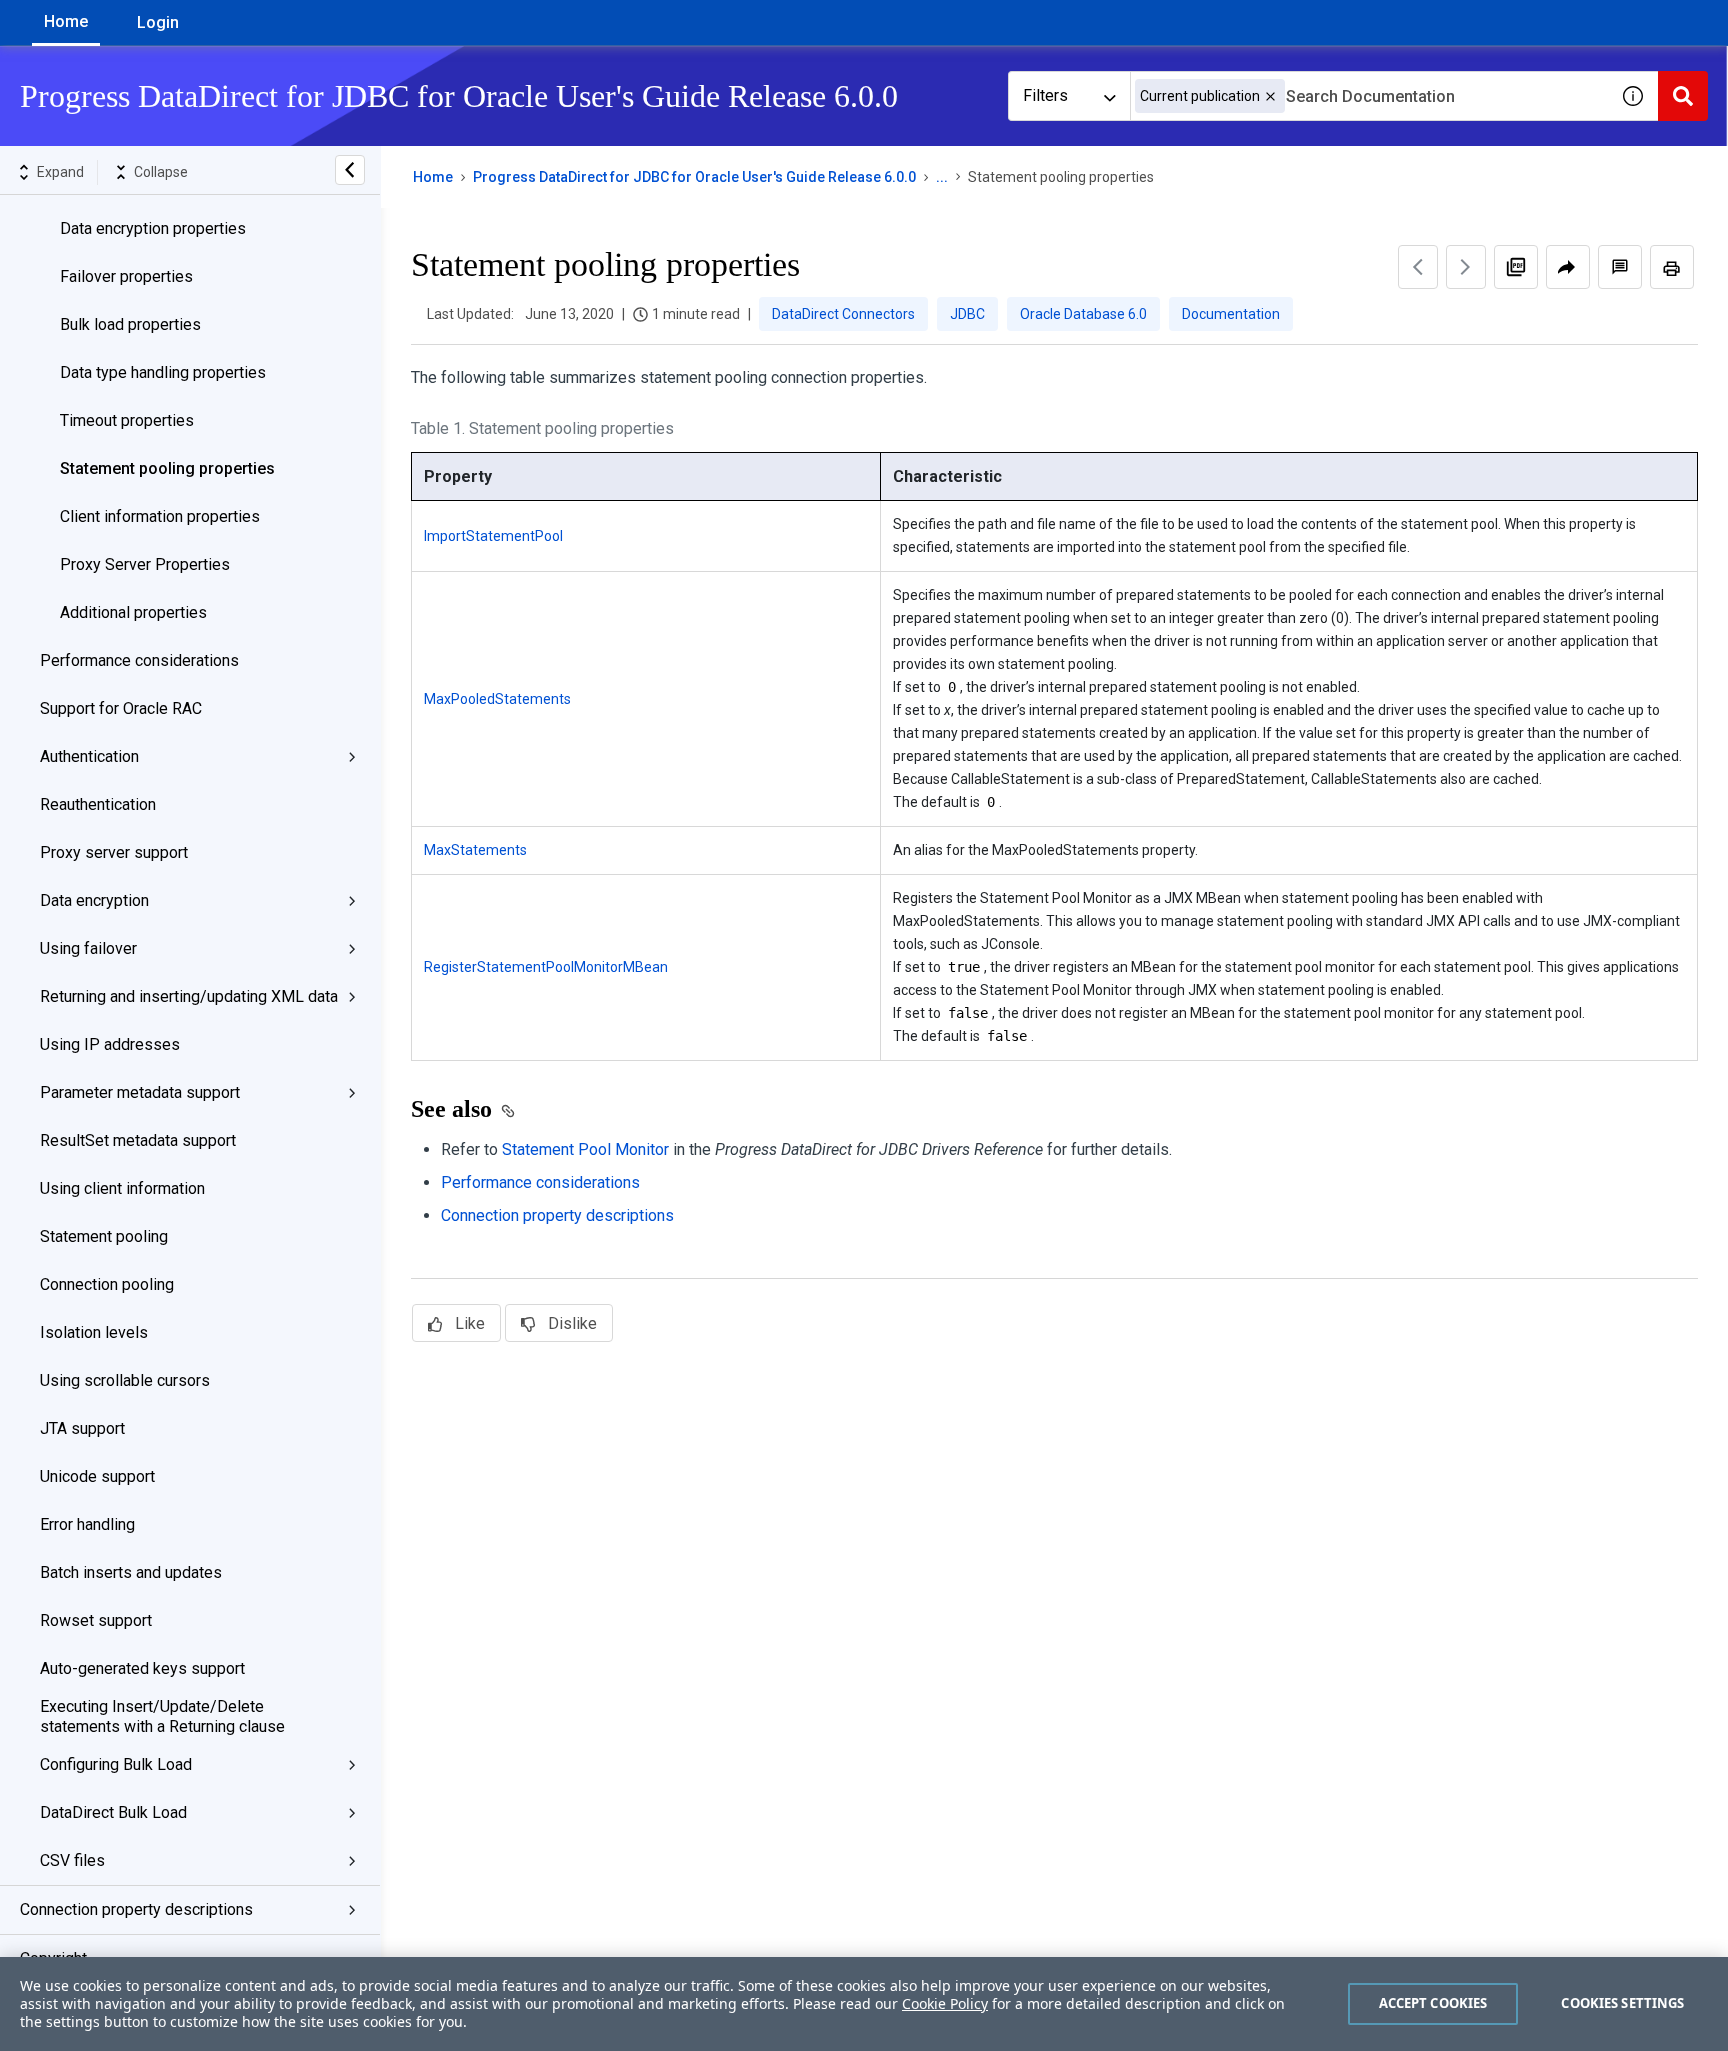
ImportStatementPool (493, 536)
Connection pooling (107, 1284)
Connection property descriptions (136, 1909)
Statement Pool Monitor (585, 1149)
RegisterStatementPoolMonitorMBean (546, 967)
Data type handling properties (163, 372)
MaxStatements (475, 850)
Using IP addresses (110, 1044)
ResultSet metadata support (138, 1140)
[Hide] (350, 170)
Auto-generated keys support (142, 1668)
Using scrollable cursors (125, 1380)
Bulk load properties (130, 324)
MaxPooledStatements (497, 699)
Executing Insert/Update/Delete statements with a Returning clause (162, 1716)
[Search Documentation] (1683, 96)
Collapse (161, 172)
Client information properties (160, 516)
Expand (60, 172)
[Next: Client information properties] (1466, 267)
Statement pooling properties (167, 468)
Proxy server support (114, 852)
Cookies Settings (1622, 2003)
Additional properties (133, 612)
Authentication (89, 756)
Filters (1045, 95)
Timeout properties (127, 420)
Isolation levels (94, 1332)
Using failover (88, 948)
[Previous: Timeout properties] (1418, 267)
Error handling (87, 1524)
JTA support (82, 1428)
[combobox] (1369, 96)
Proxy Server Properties (145, 564)
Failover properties (126, 276)
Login (158, 22)
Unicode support (97, 1476)
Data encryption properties (153, 228)
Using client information (122, 1188)
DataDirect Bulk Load (113, 1812)
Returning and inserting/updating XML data (189, 996)
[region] (864, 2004)
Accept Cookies (1433, 2003)
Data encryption (94, 900)
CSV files (72, 1860)
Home (66, 21)
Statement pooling (104, 1236)
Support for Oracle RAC (121, 708)
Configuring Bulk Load (116, 1764)
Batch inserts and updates (131, 1572)
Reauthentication (98, 804)
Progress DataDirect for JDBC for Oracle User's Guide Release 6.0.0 (694, 177)
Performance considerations (139, 660)
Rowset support (96, 1620)
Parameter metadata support (140, 1092)
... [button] (942, 177)
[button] (1270, 96)
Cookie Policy (945, 2003)
